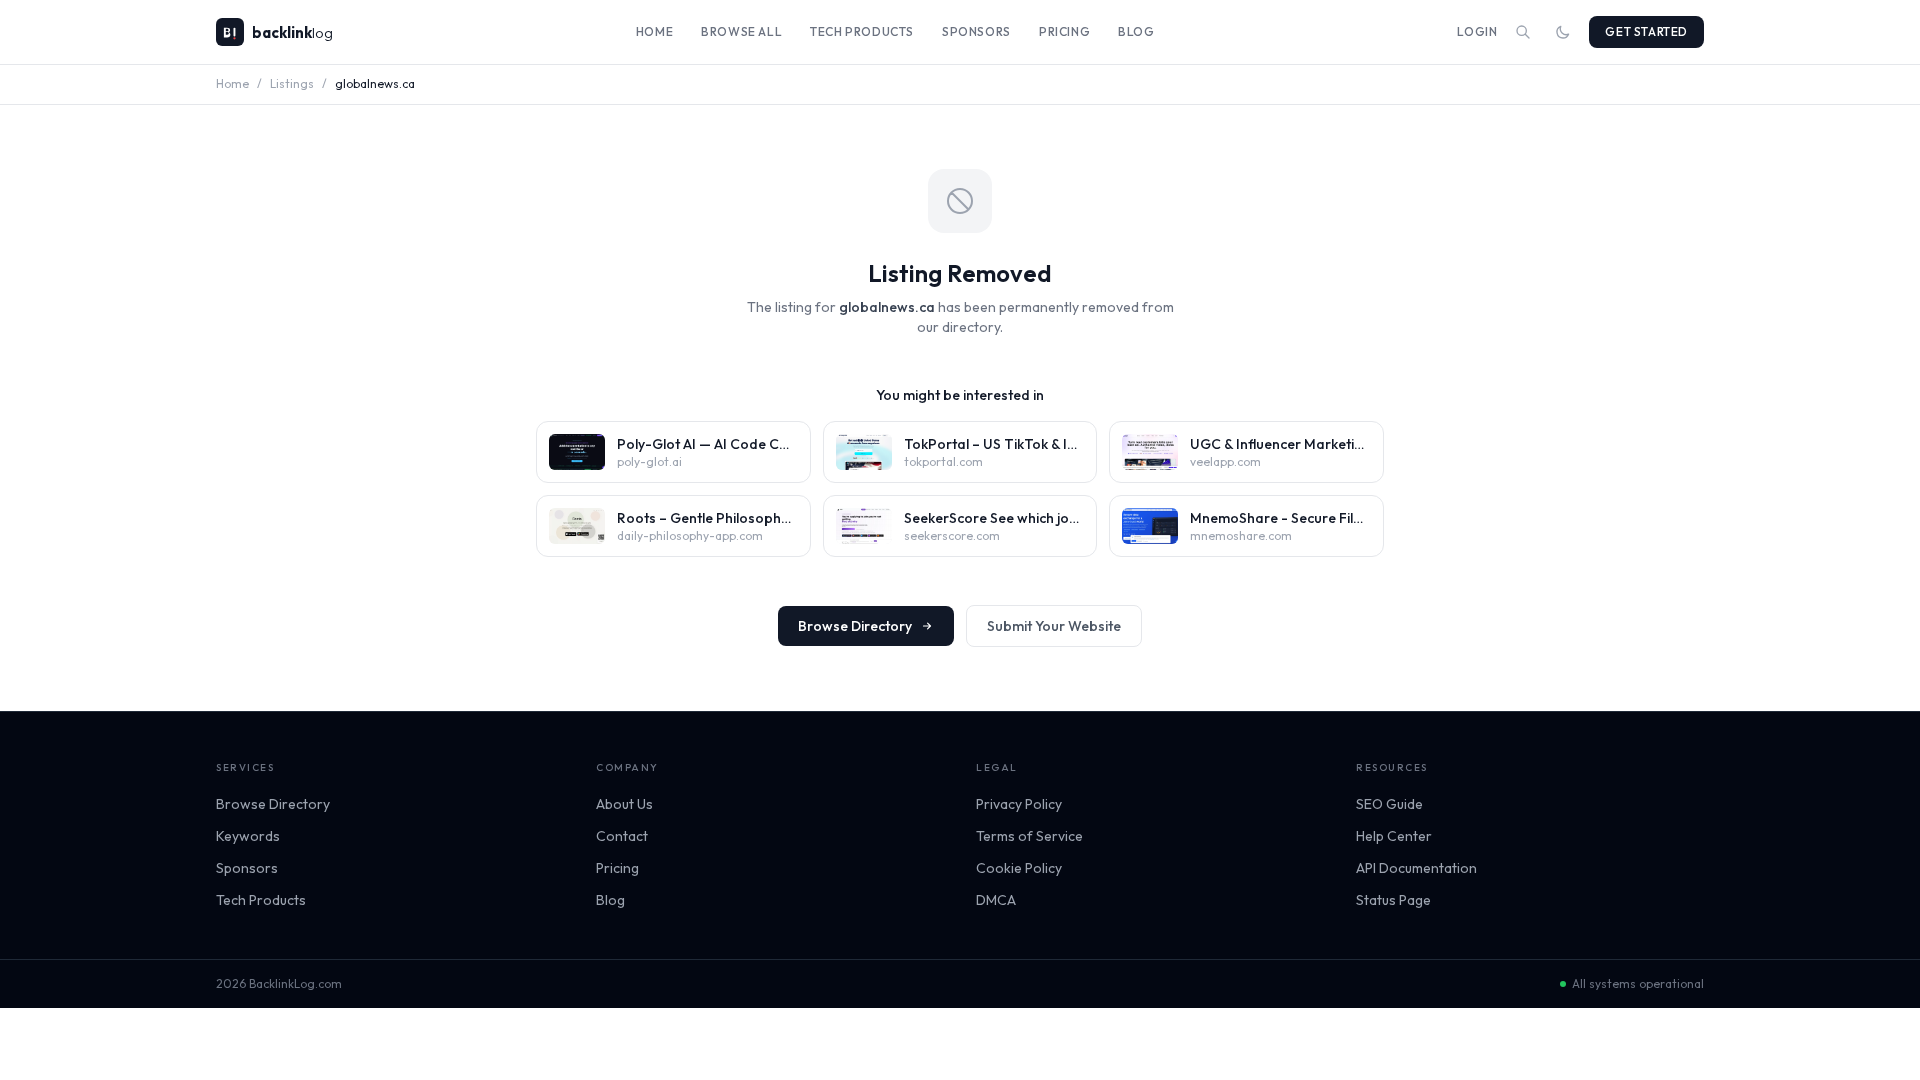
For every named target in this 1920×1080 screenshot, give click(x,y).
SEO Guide (1389, 804)
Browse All (741, 31)
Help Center (1394, 836)
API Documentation (1416, 868)
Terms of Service (1029, 836)
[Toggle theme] (1563, 32)
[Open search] (1523, 32)
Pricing (1064, 31)
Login (1477, 31)
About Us (624, 804)
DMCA (996, 900)
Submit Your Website (1054, 626)
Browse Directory (855, 626)
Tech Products (862, 31)
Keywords (248, 836)
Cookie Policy (1019, 868)
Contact (622, 836)
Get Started (1646, 31)
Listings (292, 83)
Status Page (1393, 900)
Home (654, 31)
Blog (1136, 31)
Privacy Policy (1019, 804)
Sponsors (976, 31)
